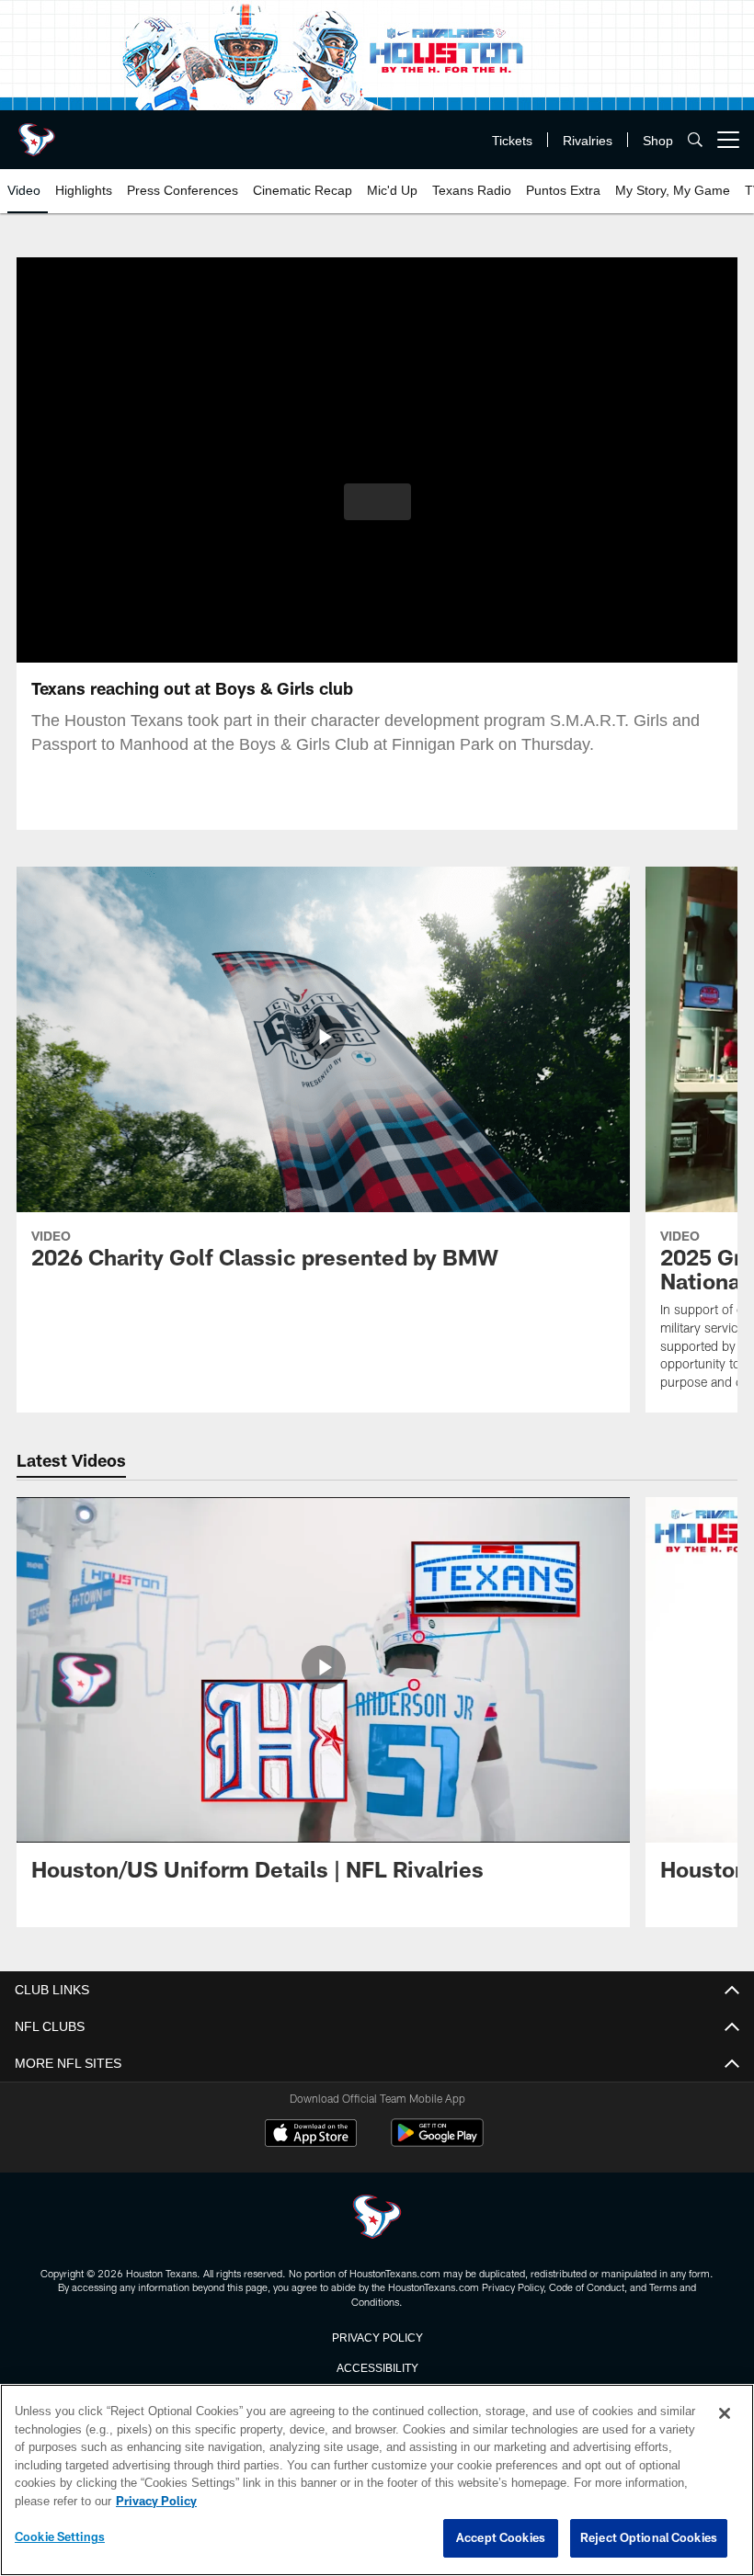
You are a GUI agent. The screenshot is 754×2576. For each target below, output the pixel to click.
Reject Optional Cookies (649, 2538)
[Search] (695, 140)
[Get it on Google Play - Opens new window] (437, 2142)
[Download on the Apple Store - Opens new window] (311, 2135)
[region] (377, 2480)
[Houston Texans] (377, 2218)
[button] (377, 502)
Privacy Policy (377, 2336)
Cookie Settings (60, 2537)
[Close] (725, 2414)
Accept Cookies (501, 2538)
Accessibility (377, 2366)
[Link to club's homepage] (37, 132)
